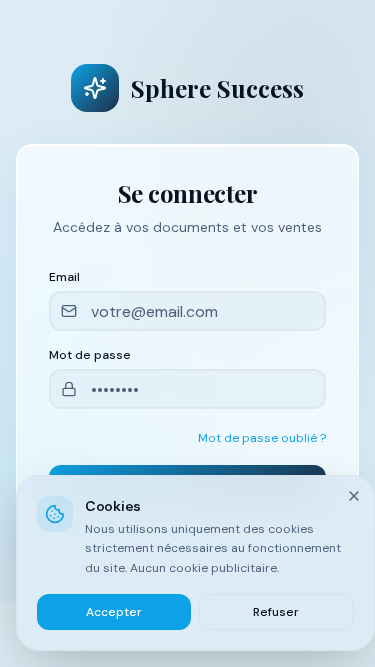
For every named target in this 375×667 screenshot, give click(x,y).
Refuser (276, 612)
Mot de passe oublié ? (262, 438)
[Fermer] (354, 496)
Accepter (114, 612)
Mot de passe (90, 355)
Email (64, 277)
